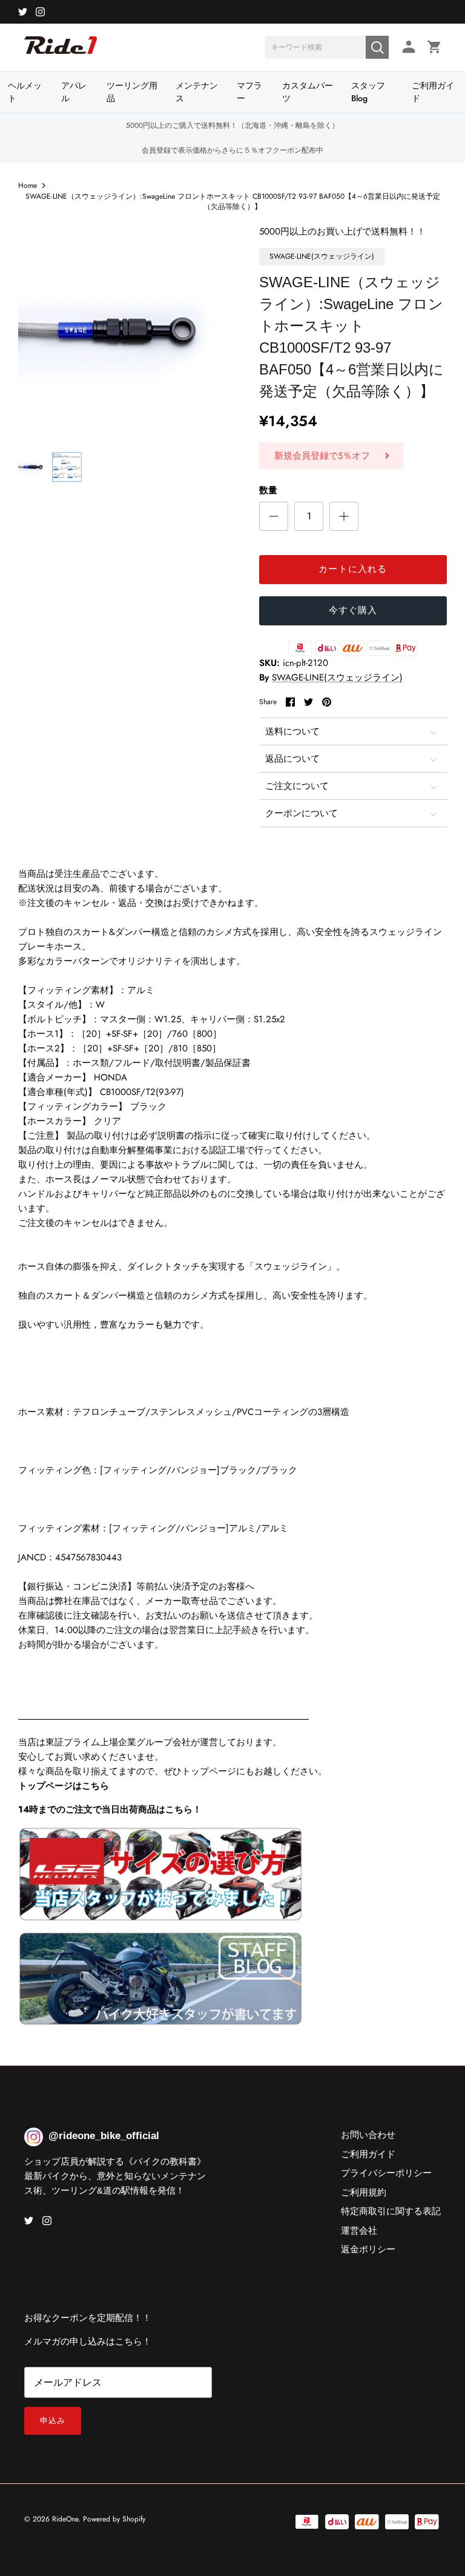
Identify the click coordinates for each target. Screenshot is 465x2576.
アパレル (74, 92)
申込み (53, 2421)
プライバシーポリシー (386, 2173)
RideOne (65, 2519)
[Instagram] (40, 12)
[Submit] (377, 47)
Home (28, 185)
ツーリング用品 (132, 92)
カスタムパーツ (308, 92)
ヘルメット (25, 92)
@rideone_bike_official (104, 2136)
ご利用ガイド (433, 92)
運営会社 (359, 2231)
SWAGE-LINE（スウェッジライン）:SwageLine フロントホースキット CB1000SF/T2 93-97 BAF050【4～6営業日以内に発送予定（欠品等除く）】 (233, 201)
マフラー (249, 92)
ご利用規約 (364, 2192)
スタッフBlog (368, 92)
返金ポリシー (368, 2249)
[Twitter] (23, 12)
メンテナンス (197, 92)
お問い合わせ (368, 2135)
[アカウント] (407, 47)
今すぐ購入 (353, 610)
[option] (125, 331)
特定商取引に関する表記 (391, 2211)
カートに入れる (353, 569)
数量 (268, 491)
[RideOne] (61, 52)
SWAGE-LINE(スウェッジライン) (337, 677)
